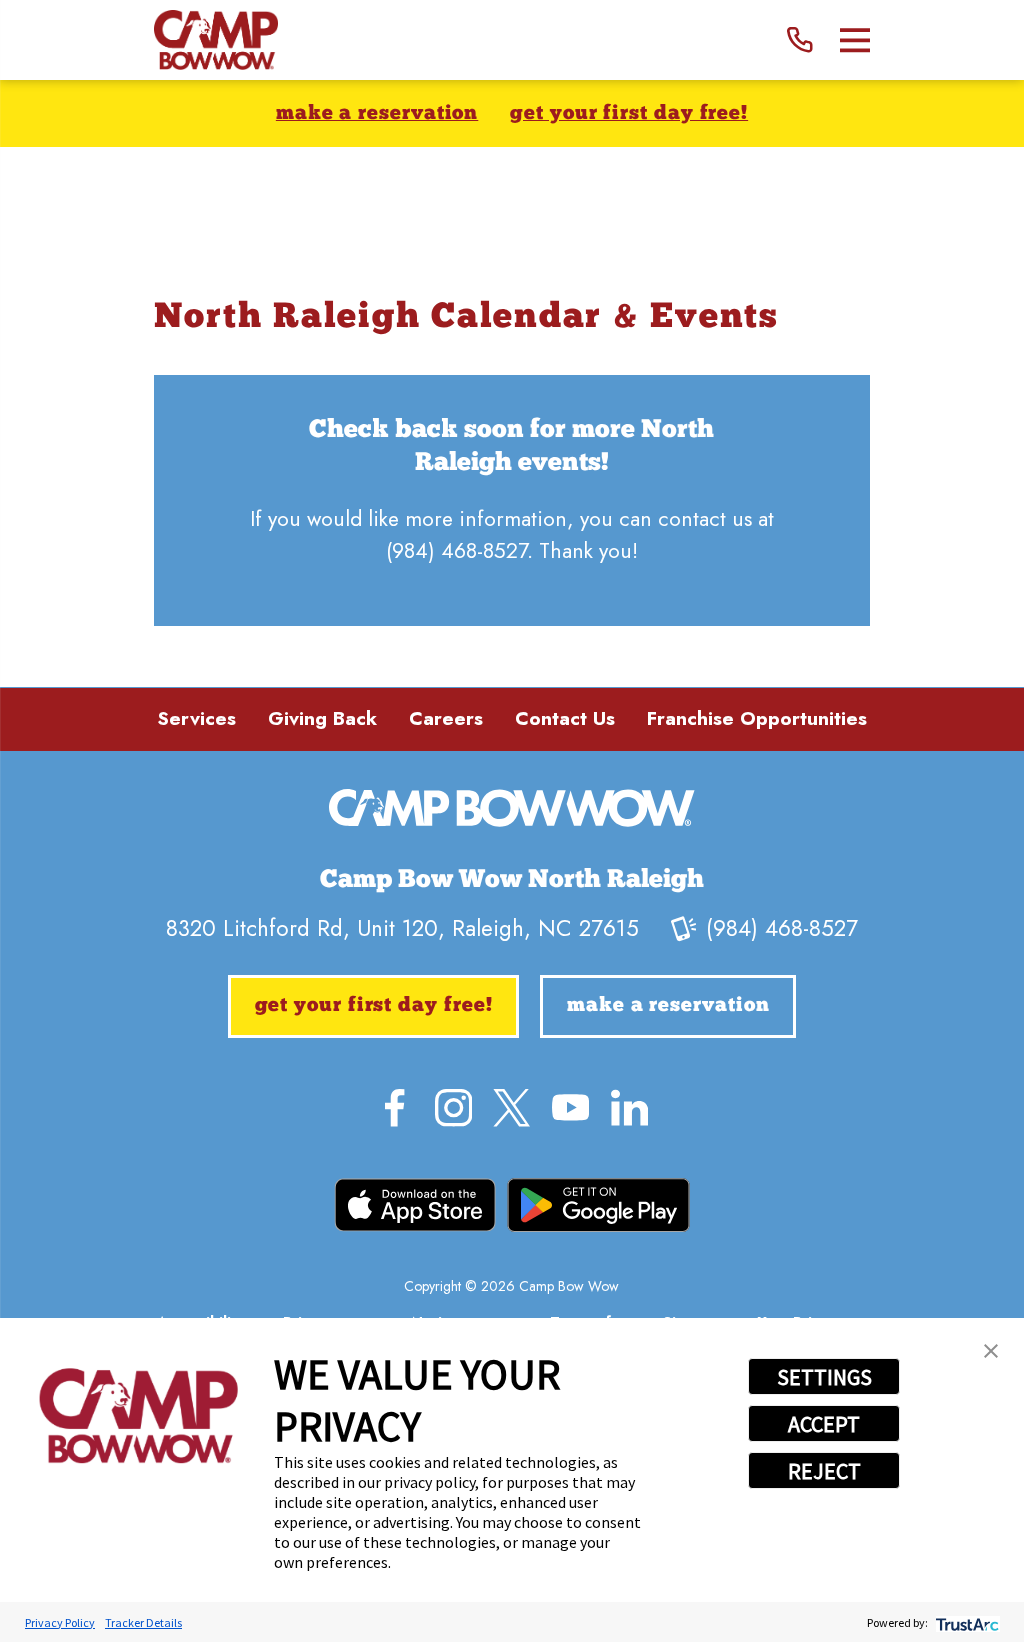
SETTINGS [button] (824, 1377)
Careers (446, 718)
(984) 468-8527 (456, 550)
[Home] (216, 40)
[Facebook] (394, 1107)
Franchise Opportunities (757, 718)
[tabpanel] (512, 500)
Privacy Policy (60, 1622)
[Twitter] (511, 1107)
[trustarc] (965, 1622)
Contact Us (565, 718)
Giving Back (322, 718)
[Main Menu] (855, 40)
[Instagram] (453, 1107)
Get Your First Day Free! (629, 114)
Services (196, 718)
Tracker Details (143, 1622)
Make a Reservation (377, 114)
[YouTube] (570, 1107)
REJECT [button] (824, 1471)
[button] (991, 1351)
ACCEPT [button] (824, 1424)
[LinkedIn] (629, 1107)
